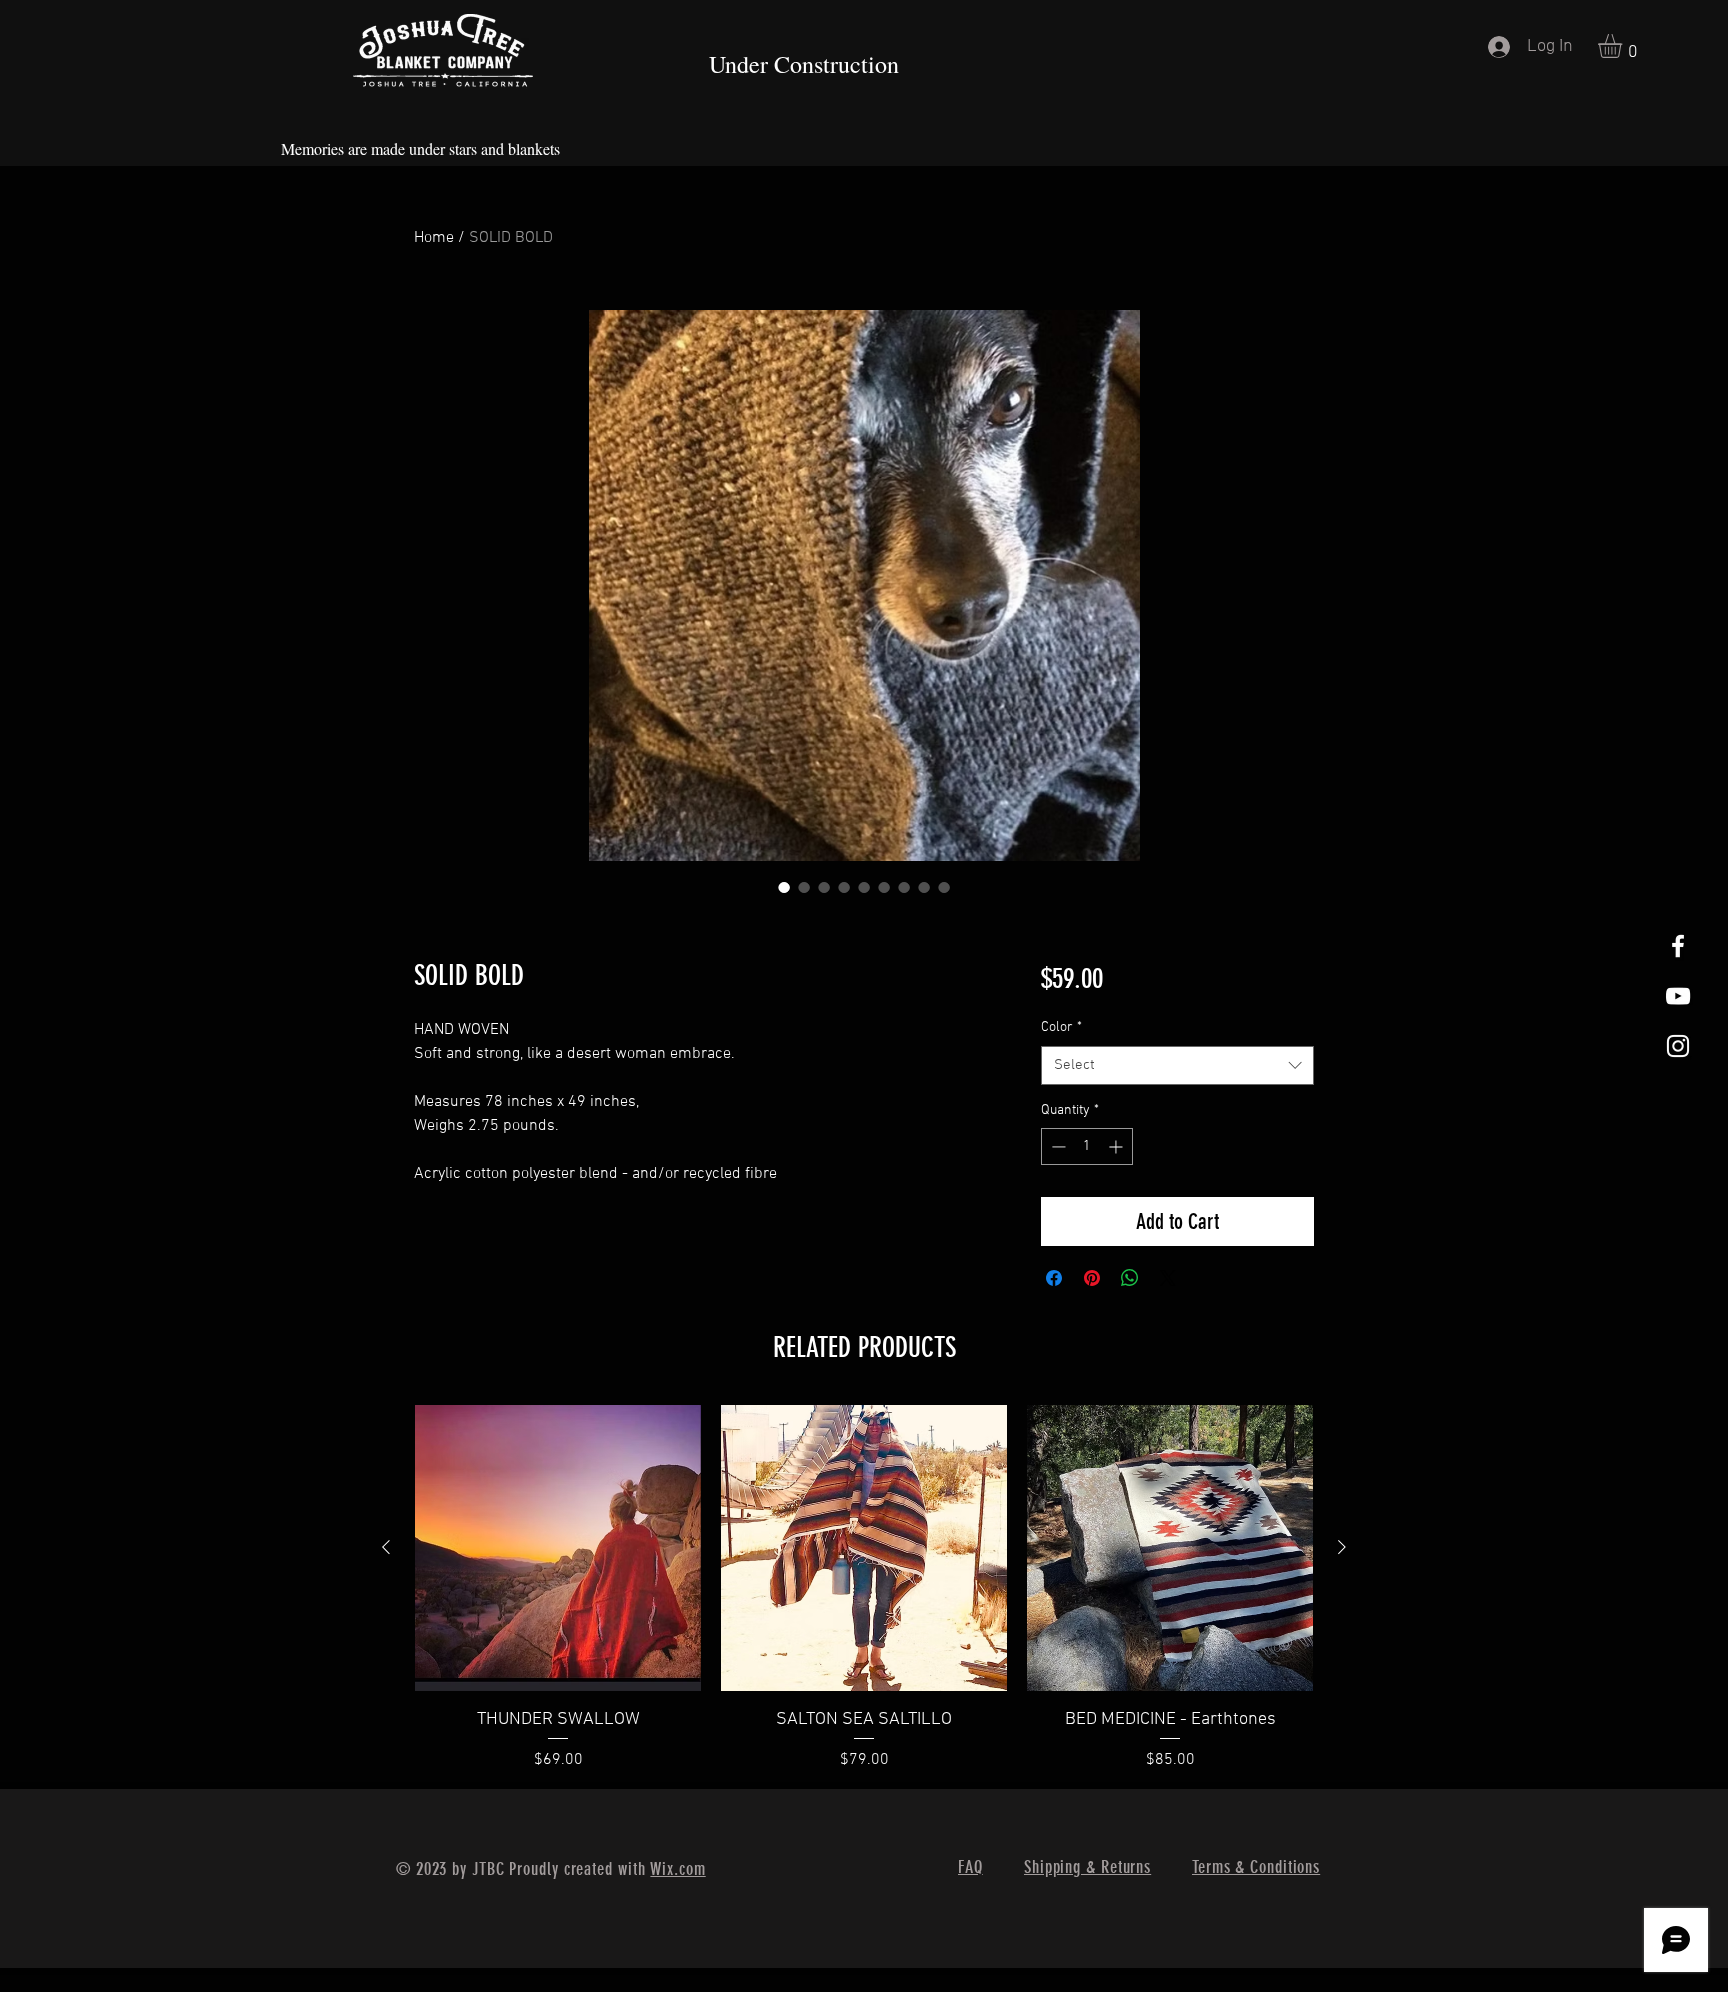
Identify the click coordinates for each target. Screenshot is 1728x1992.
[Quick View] (558, 1548)
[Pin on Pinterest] (1092, 1278)
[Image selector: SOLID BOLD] (784, 887)
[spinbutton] (1087, 1146)
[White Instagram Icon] (1678, 1046)
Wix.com (677, 1869)
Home (434, 238)
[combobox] (1177, 1065)
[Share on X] (1168, 1278)
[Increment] (1117, 1146)
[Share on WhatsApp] (1130, 1278)
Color (1061, 1027)
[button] (1624, 46)
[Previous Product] (386, 1547)
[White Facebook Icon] (1678, 946)
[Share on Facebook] (1054, 1278)
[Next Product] (1342, 1547)
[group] (864, 1588)
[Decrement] (1056, 1146)
